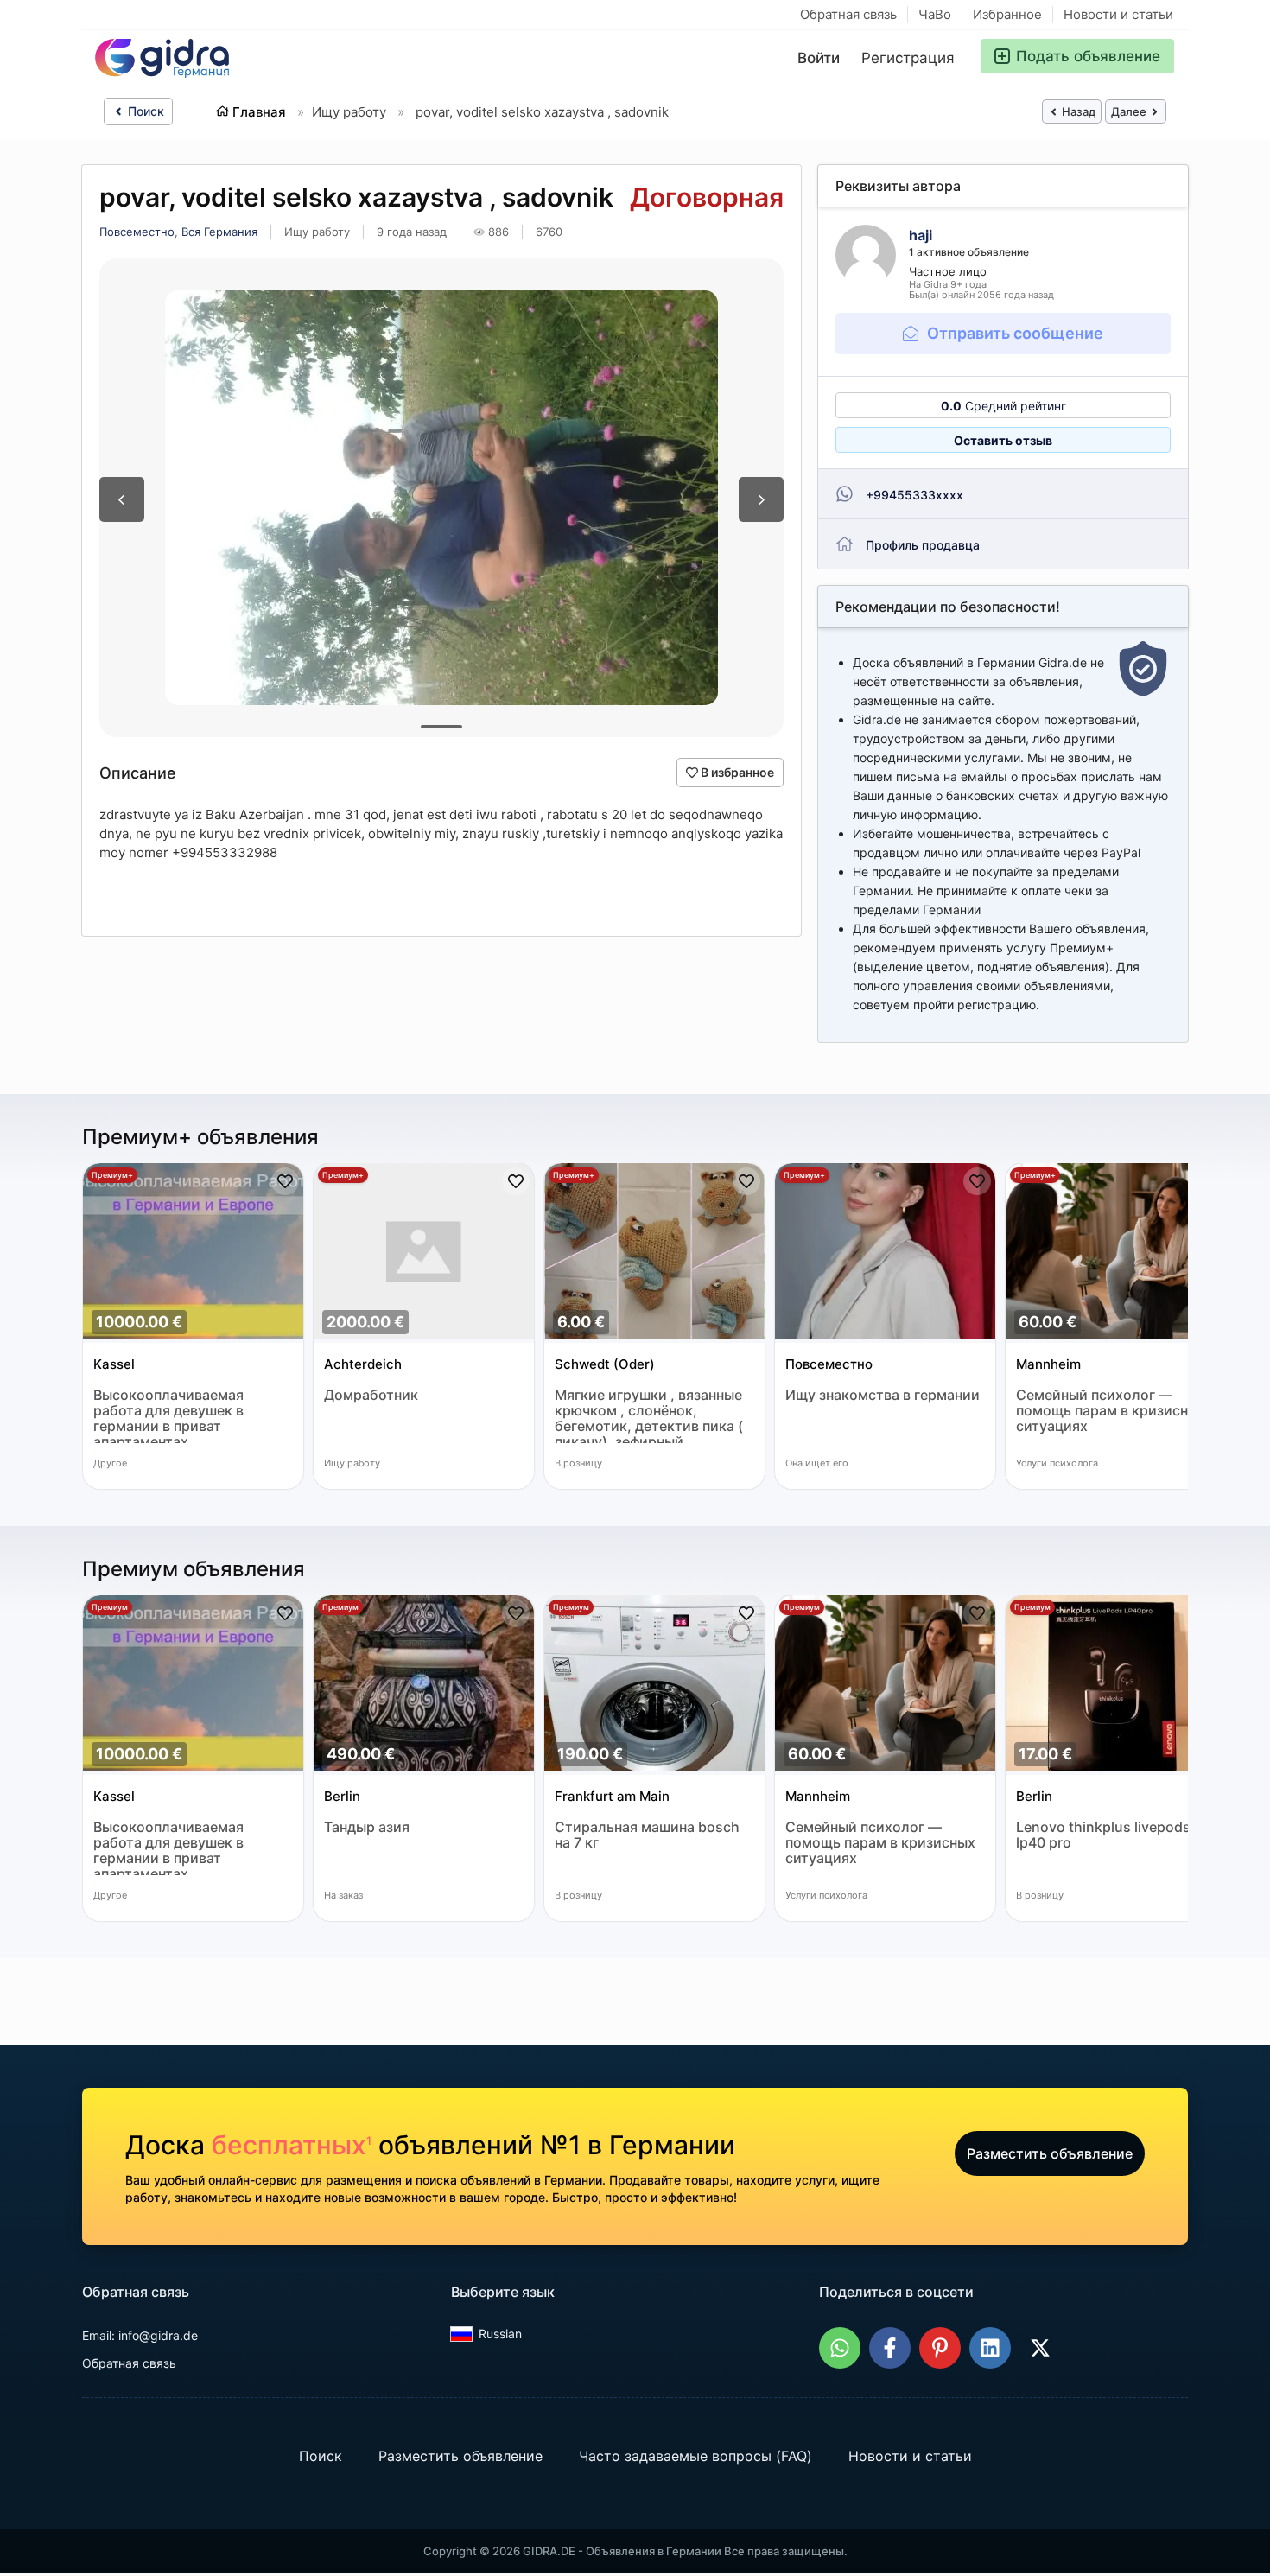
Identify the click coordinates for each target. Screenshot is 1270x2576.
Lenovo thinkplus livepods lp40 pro (1103, 1835)
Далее (1130, 111)
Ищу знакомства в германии (883, 1395)
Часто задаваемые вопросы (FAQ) (695, 2456)
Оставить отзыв (1003, 440)
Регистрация (908, 58)
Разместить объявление (1050, 2153)
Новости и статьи (1118, 14)
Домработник (371, 1395)
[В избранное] (285, 1181)
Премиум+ (112, 1175)
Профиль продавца (923, 545)
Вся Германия (219, 232)
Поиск (144, 111)
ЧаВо (935, 14)
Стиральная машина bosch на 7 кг (647, 1835)
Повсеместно (137, 232)
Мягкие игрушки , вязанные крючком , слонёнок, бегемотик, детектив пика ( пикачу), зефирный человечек (649, 1415)
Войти (819, 58)
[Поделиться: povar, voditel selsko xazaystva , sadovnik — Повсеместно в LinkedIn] (990, 2348)
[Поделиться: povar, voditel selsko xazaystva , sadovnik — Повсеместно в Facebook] (890, 2348)
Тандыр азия (367, 1827)
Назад (1077, 111)
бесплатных (292, 2145)
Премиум (110, 1607)
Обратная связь (848, 14)
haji (921, 235)
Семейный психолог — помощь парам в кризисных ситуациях (1111, 1411)
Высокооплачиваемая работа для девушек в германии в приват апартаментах (168, 1415)
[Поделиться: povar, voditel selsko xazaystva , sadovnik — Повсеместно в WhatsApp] (840, 2348)
